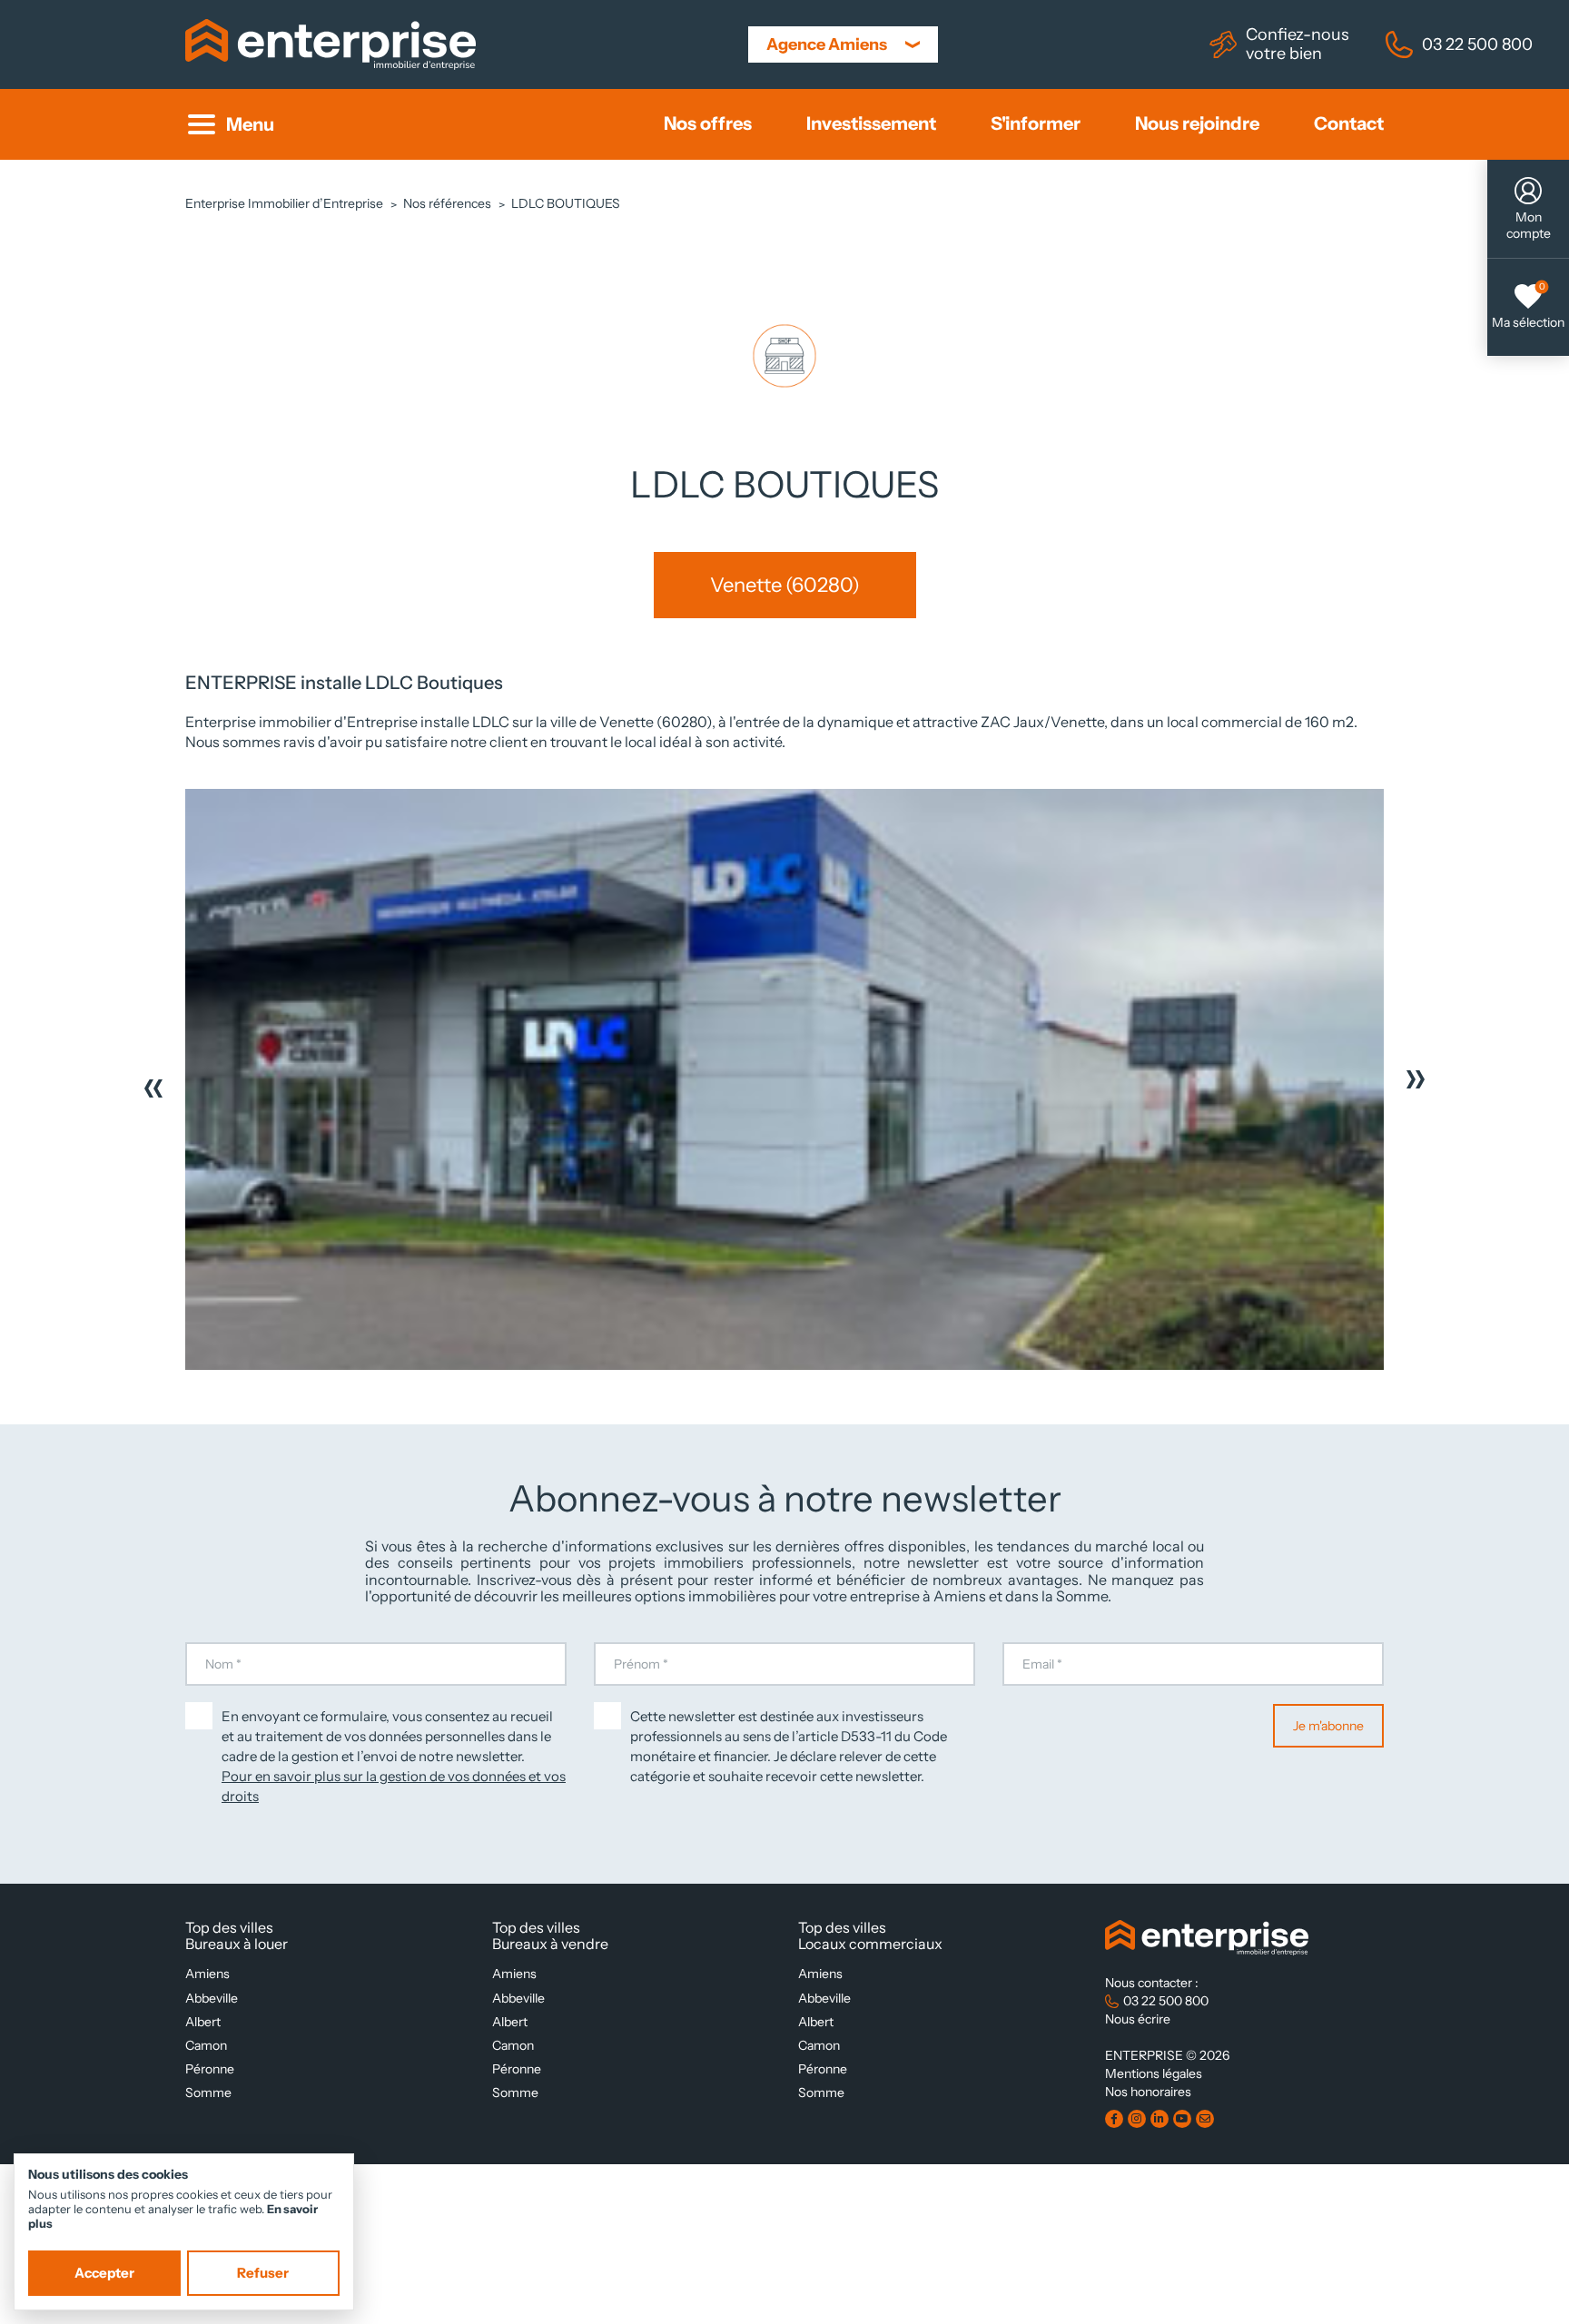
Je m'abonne (1328, 1726)
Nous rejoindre (1197, 124)
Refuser (263, 2273)
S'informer (1036, 124)
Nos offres (708, 124)
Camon (206, 2045)
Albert (203, 2022)
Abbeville (212, 1998)
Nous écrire (1138, 2019)
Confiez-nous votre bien (1298, 44)
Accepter (104, 2273)
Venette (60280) (785, 585)
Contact (1349, 124)
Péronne (210, 2069)
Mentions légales (1154, 2073)
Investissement (871, 124)
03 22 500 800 (1477, 44)
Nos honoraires (1148, 2092)
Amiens (207, 1974)
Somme (208, 2093)
